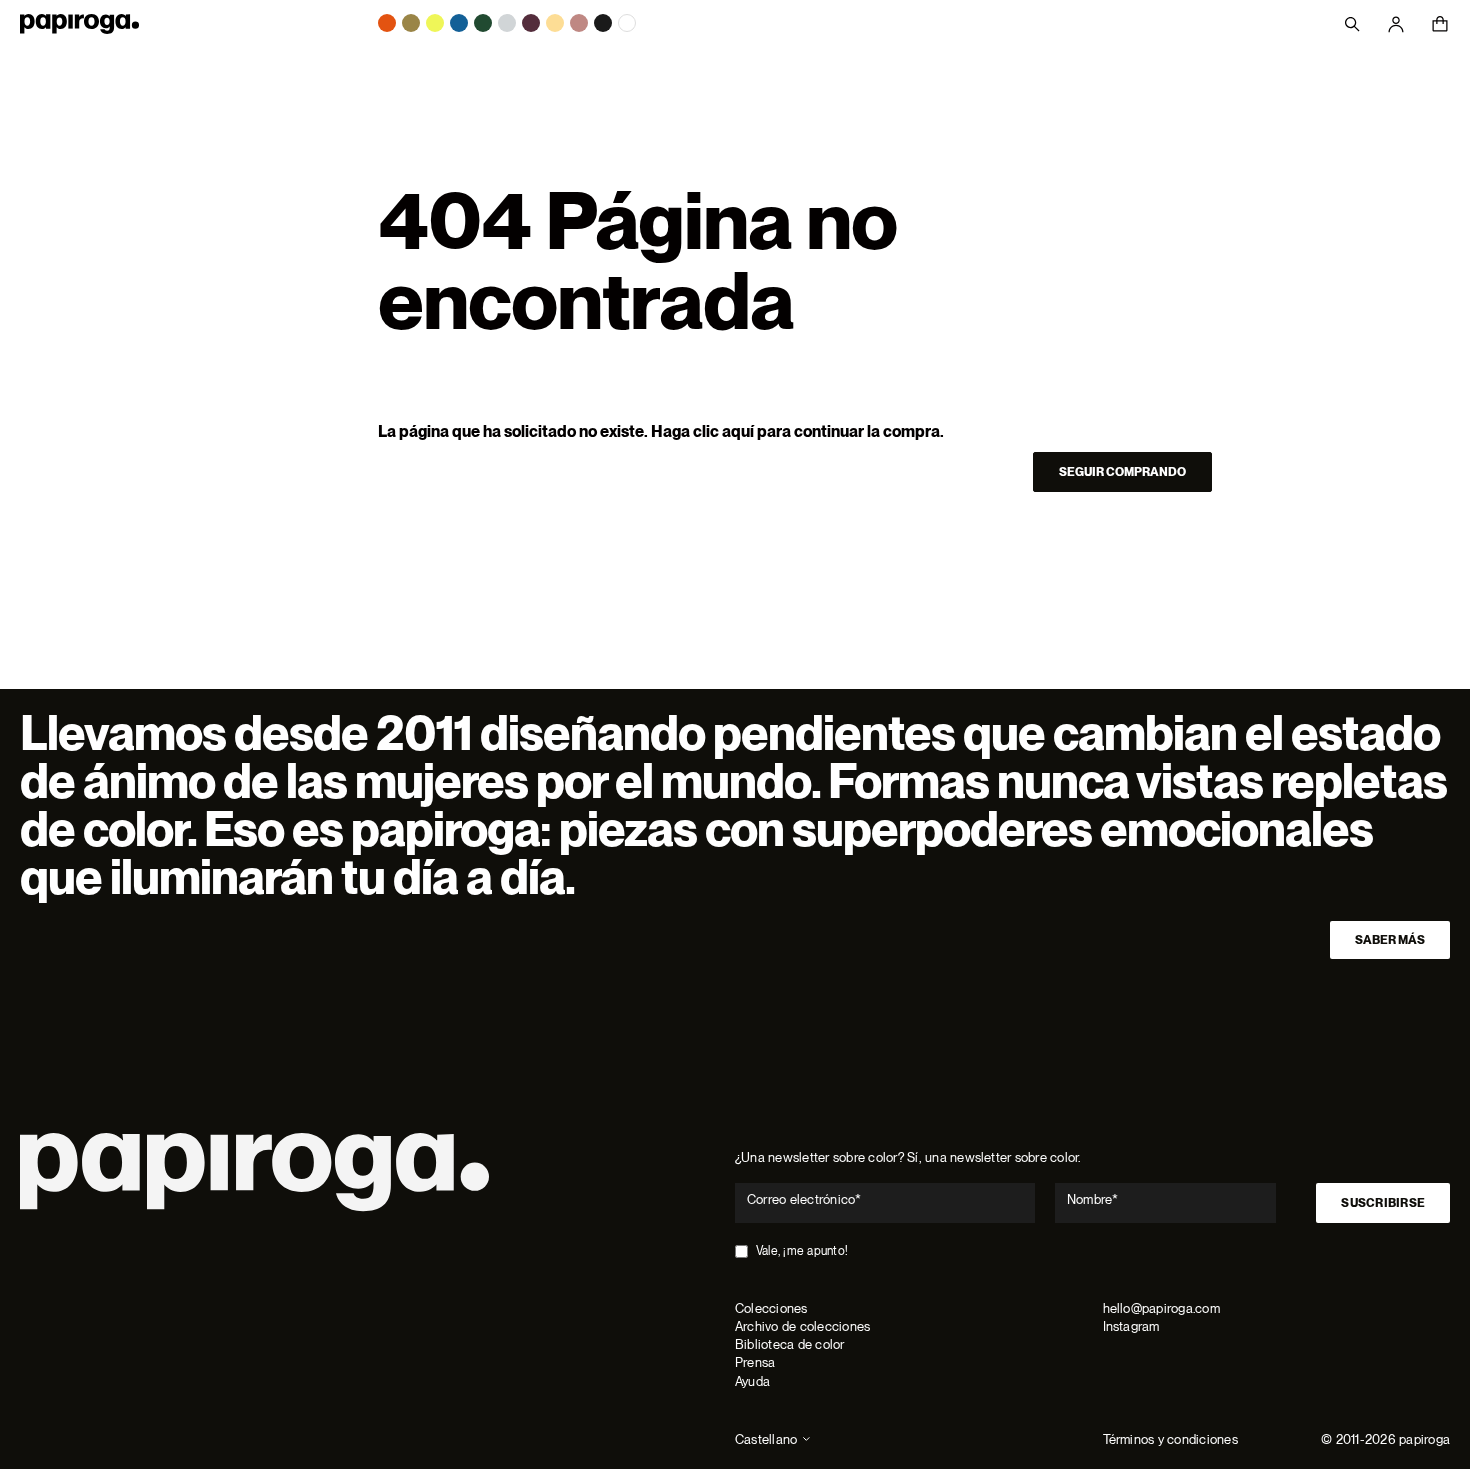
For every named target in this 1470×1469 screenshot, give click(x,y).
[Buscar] (1352, 24)
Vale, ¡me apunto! (802, 1251)
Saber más (1390, 940)
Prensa (755, 1362)
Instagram (1131, 1326)
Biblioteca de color (790, 1344)
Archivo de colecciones (802, 1326)
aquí (738, 431)
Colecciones (771, 1308)
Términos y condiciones (1170, 1439)
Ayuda (752, 1381)
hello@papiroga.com (1161, 1308)
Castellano (766, 1439)
